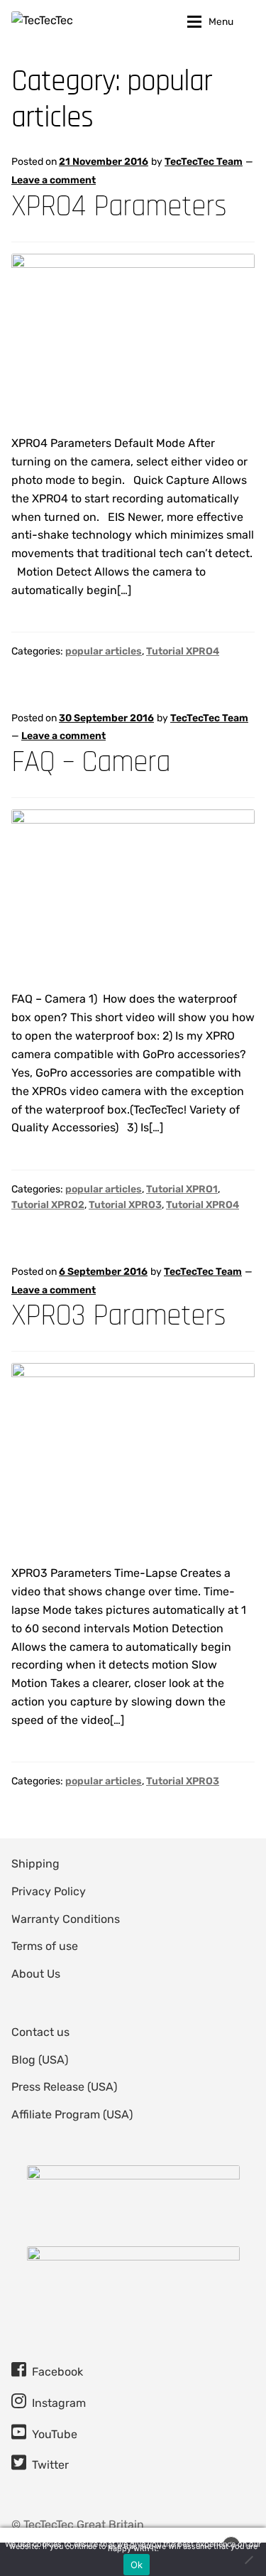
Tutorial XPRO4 (183, 651)
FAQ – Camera (91, 762)
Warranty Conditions (66, 1919)
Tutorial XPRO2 (48, 1205)
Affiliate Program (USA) (72, 2114)
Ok (137, 2565)
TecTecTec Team (204, 162)
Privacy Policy (49, 1891)
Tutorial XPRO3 (125, 1205)
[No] (248, 2560)
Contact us (40, 2032)
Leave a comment (54, 180)
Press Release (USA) (64, 2087)
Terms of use (45, 1946)
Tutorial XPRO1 (182, 1189)
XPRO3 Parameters (118, 1316)
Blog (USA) (40, 2060)
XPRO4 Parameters (119, 206)
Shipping (35, 1864)
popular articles (104, 651)
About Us (36, 1974)
